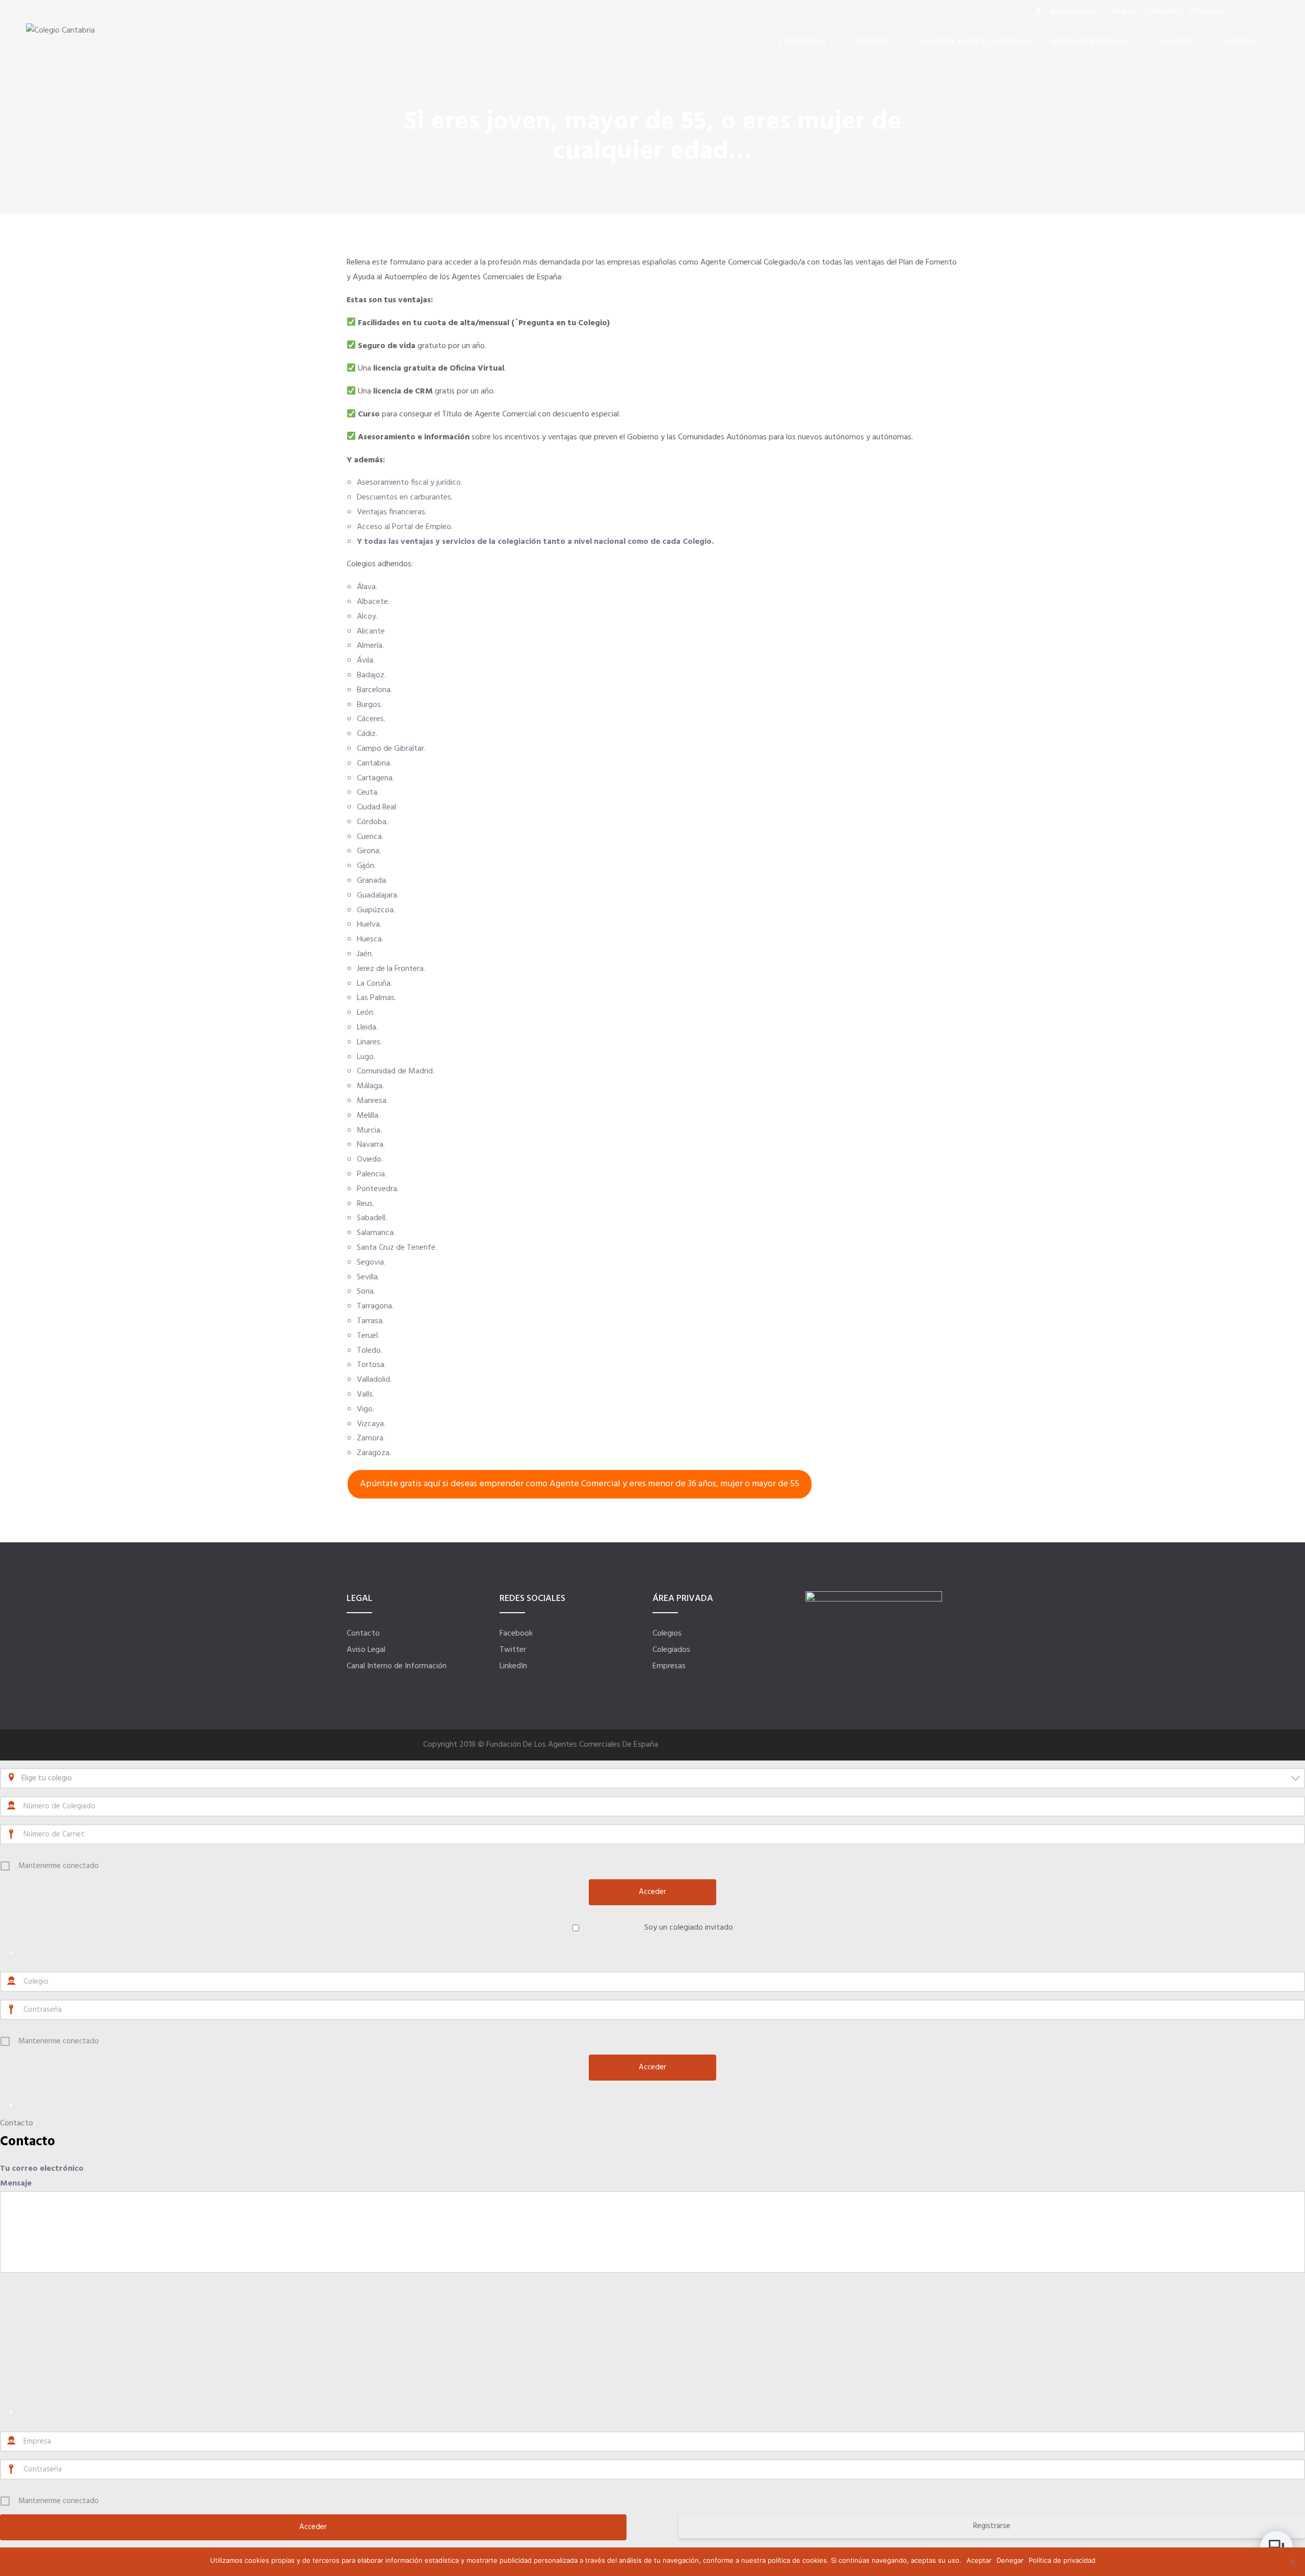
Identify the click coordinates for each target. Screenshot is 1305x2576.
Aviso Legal (366, 1650)
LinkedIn (513, 1666)
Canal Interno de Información (397, 1666)
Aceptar (979, 2560)
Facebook (516, 1634)
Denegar (1010, 2560)
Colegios (667, 1634)
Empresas (669, 1666)
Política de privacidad (1062, 2560)
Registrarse (992, 2526)
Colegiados (671, 1650)
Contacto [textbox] (28, 2142)
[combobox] (652, 1778)
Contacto (363, 1634)
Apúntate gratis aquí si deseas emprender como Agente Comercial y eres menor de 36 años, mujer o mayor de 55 (580, 1484)
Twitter (513, 1650)
